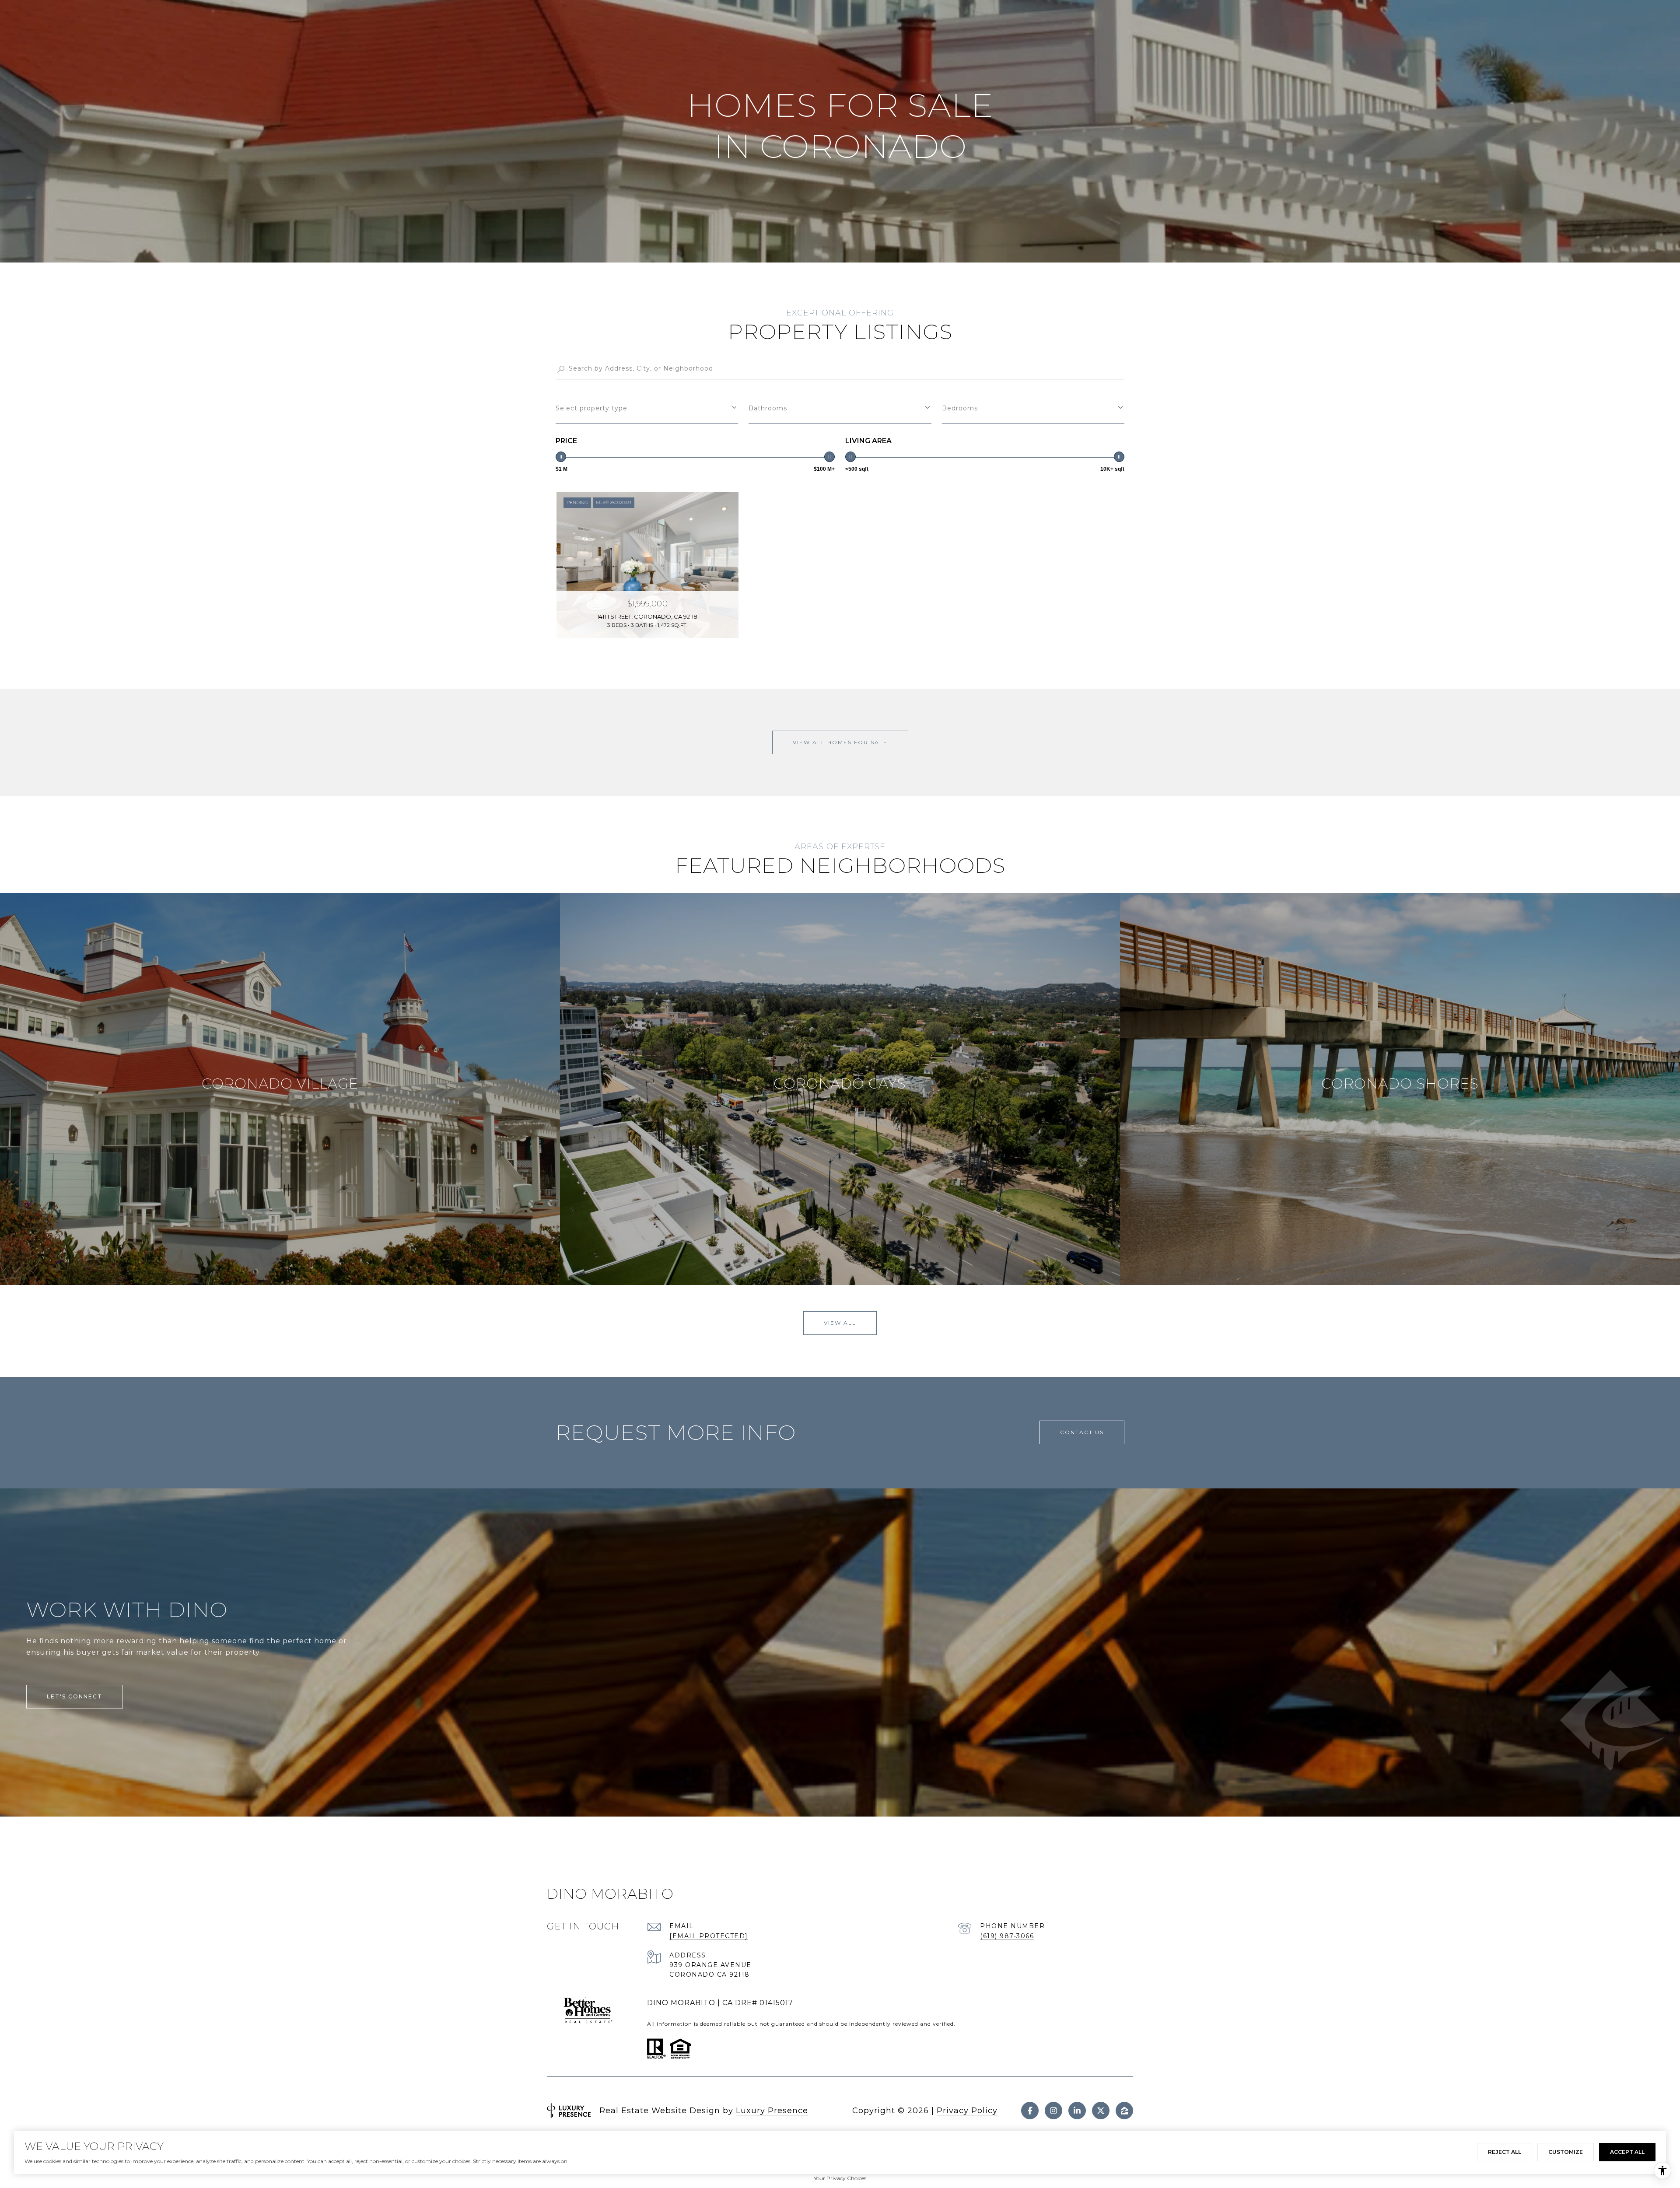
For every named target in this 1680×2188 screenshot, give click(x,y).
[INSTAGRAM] (1053, 2111)
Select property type (591, 408)
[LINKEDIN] (1077, 2111)
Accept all (1627, 2152)
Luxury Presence (772, 2111)
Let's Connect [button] (75, 1696)
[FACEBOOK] (1030, 2111)
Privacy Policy (967, 2111)
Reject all (1505, 2152)
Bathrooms (768, 408)
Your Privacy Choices (840, 2178)
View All (840, 1323)
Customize (1566, 2152)
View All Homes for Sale (840, 742)
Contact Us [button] (1082, 1432)
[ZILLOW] (1124, 2111)
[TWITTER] (1101, 2111)
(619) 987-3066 (1007, 1936)
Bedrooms (960, 408)
